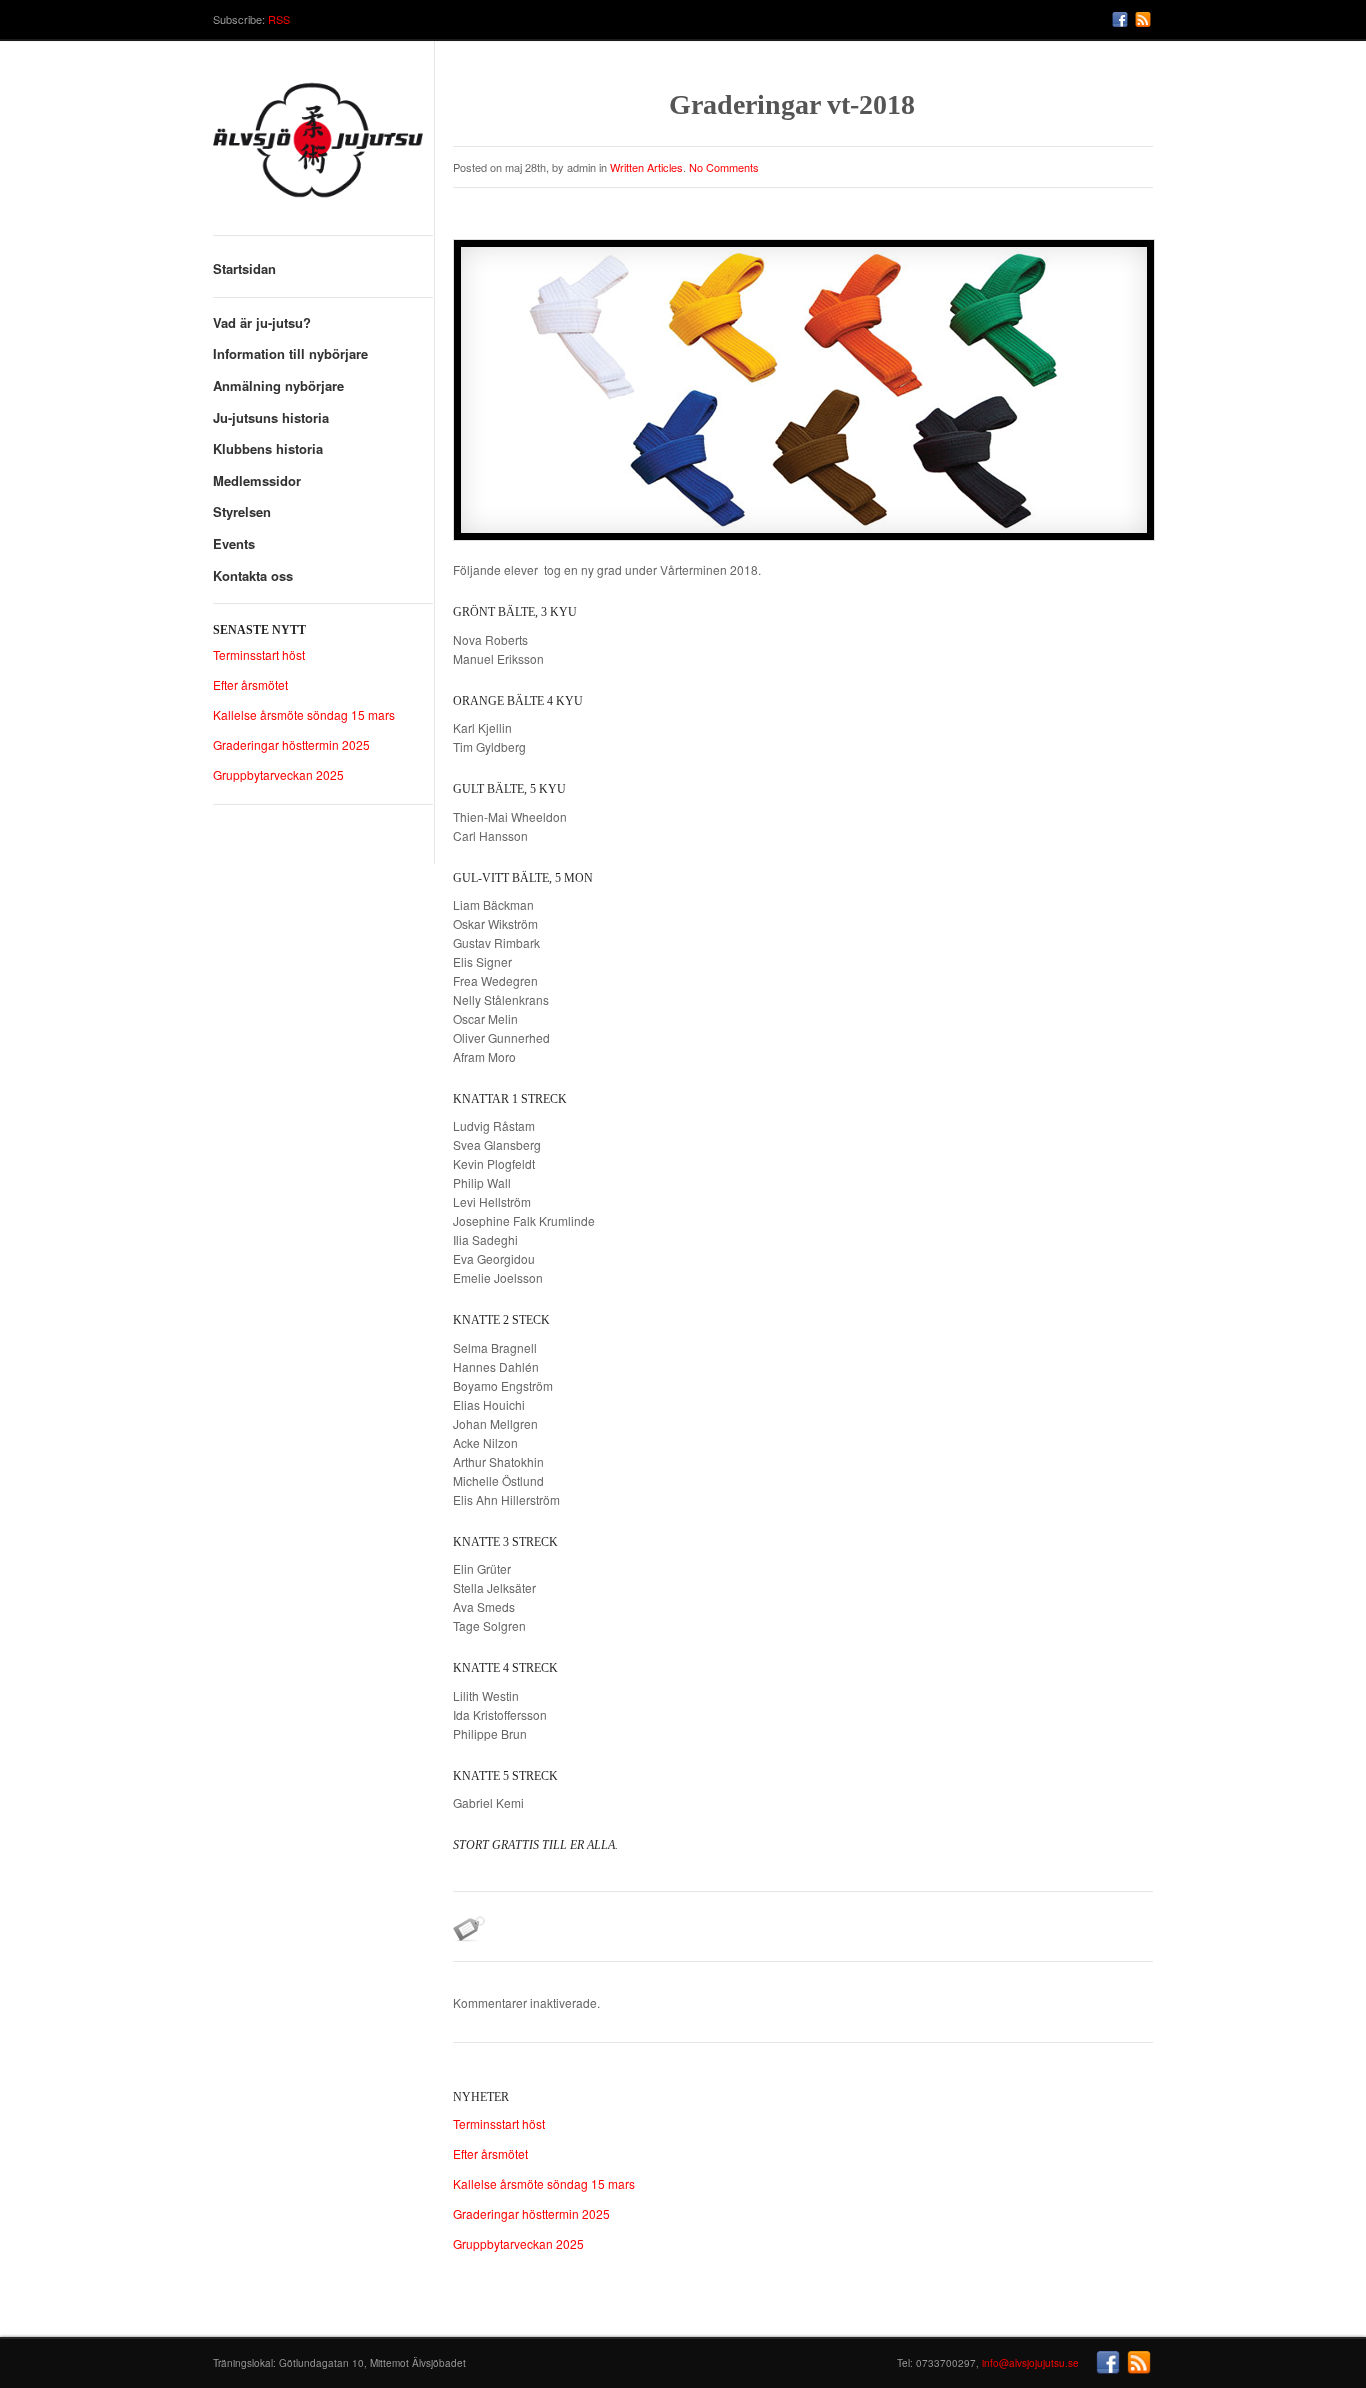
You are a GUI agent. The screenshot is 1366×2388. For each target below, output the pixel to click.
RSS (279, 19)
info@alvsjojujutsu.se (1030, 2363)
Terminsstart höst (259, 654)
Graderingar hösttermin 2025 (291, 744)
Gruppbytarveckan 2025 (278, 774)
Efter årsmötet (250, 684)
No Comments (724, 167)
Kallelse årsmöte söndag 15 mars (304, 714)
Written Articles (646, 167)
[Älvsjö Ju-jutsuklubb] (323, 147)
